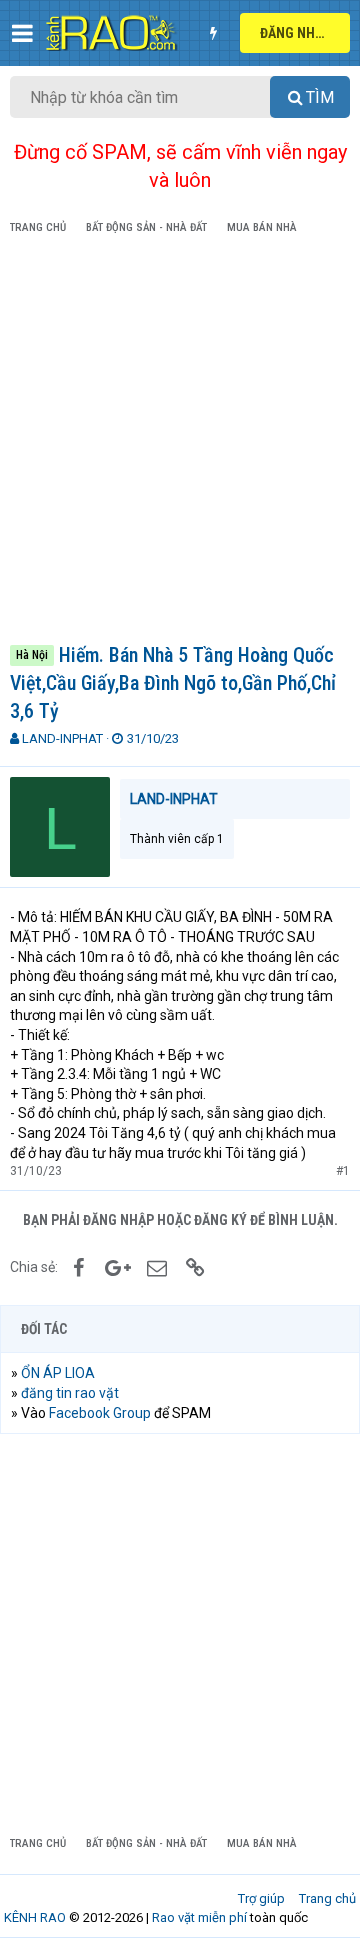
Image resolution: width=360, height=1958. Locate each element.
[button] (22, 33)
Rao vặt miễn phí (199, 1917)
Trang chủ (327, 1898)
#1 (343, 1171)
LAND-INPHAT (62, 738)
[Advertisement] (180, 443)
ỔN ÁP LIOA (58, 1373)
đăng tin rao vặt (70, 1393)
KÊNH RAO (35, 1917)
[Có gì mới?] (213, 33)
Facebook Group (100, 1413)
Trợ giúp (261, 1898)
